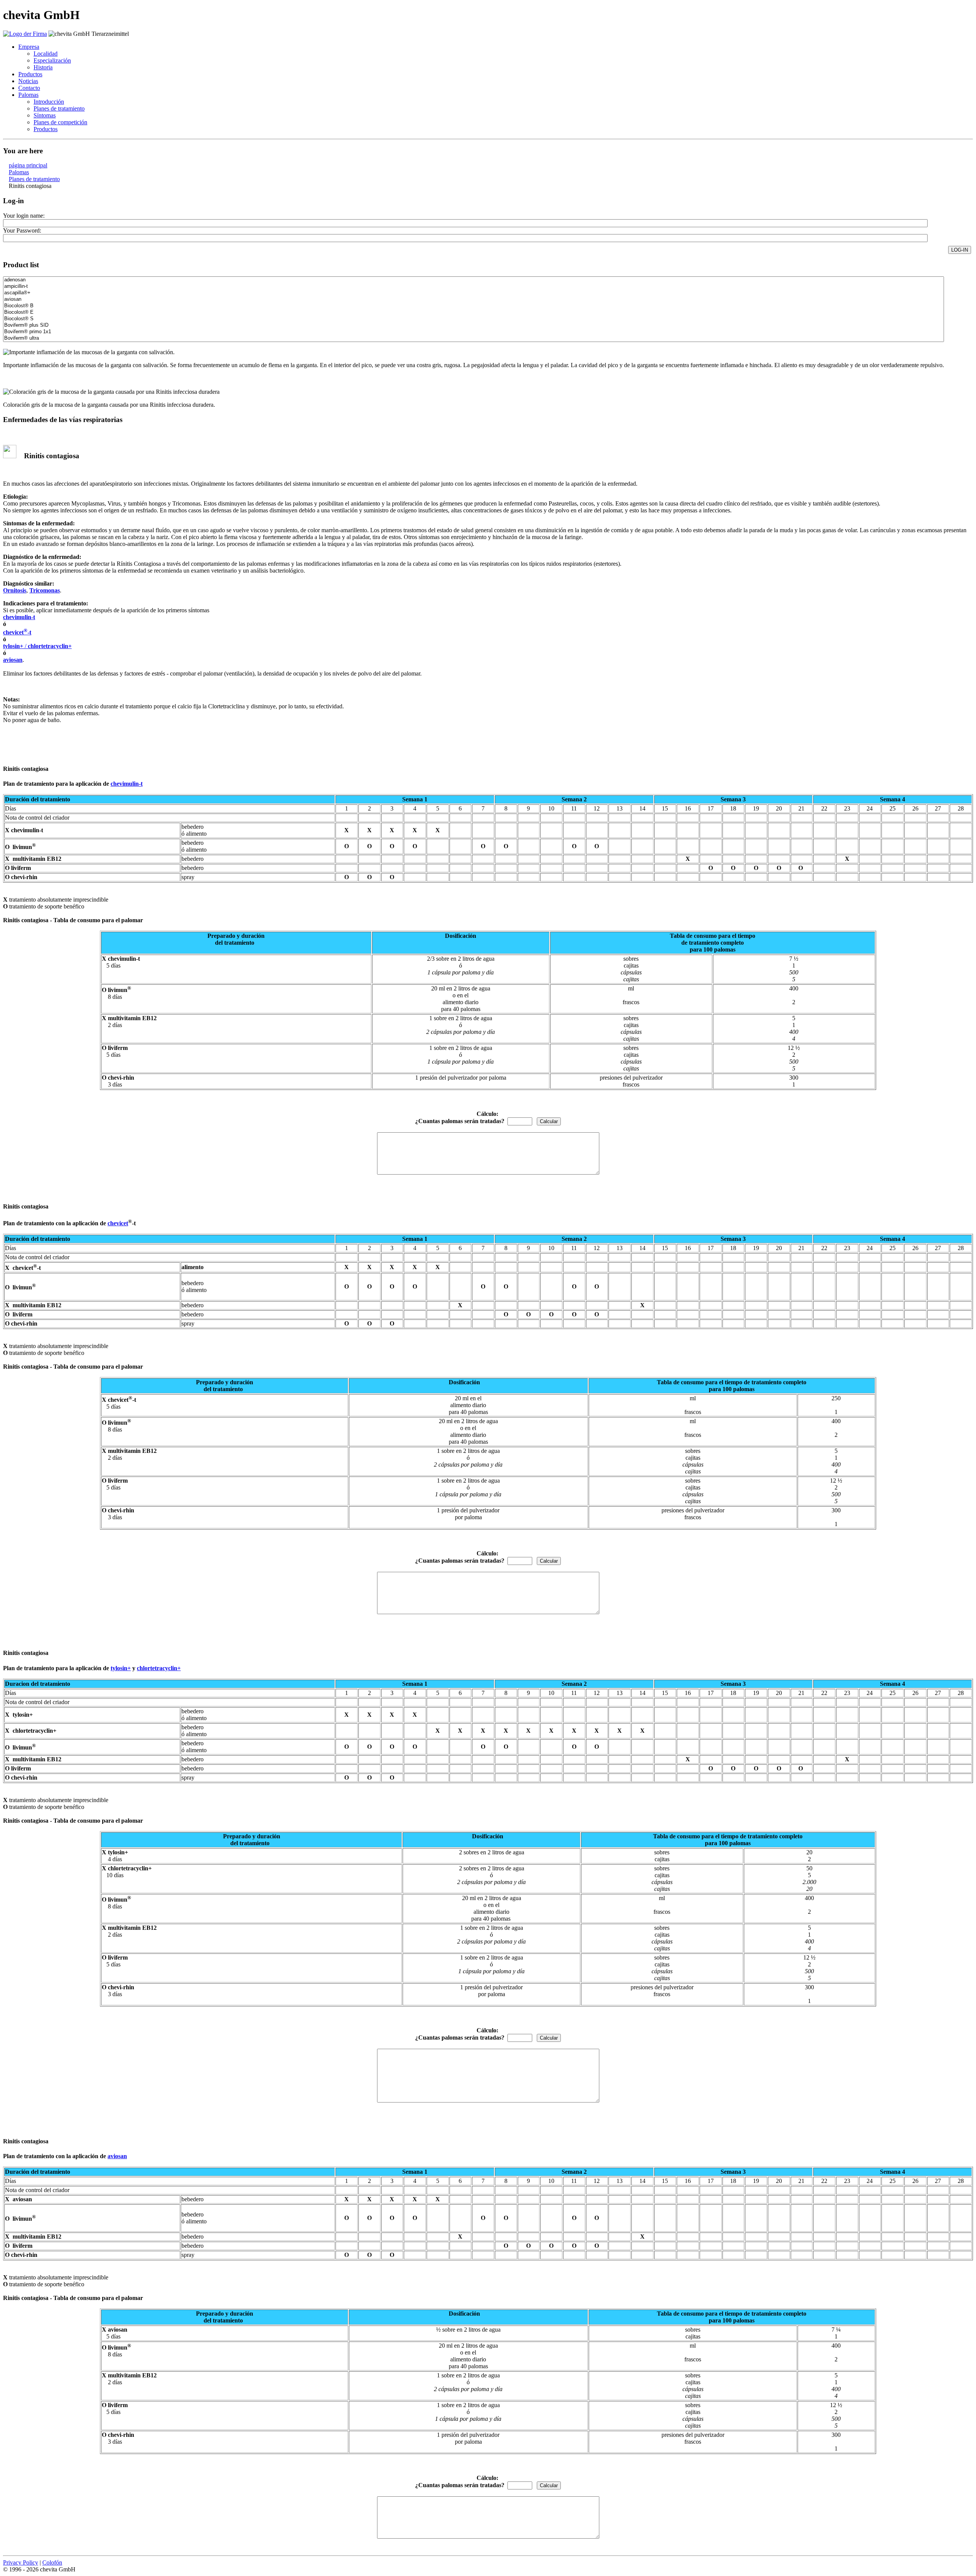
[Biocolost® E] (474, 312)
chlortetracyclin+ (159, 1668)
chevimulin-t (19, 617)
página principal (28, 165)
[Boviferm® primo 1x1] (474, 332)
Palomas (28, 95)
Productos (30, 74)
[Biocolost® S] (474, 319)
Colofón (52, 2562)
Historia (43, 67)
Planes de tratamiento (59, 108)
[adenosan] (474, 280)
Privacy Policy (21, 2562)
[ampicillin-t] (474, 286)
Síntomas (45, 115)
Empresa (29, 47)
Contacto (29, 88)
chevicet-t (17, 632)
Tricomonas (45, 590)
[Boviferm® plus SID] (474, 325)
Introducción (49, 102)
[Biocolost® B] (474, 306)
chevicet (118, 1223)
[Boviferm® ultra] (474, 338)
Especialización (52, 60)
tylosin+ (13, 646)
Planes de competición (60, 122)
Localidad (46, 54)
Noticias (28, 81)
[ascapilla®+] (474, 293)
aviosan (13, 660)
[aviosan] (474, 299)
